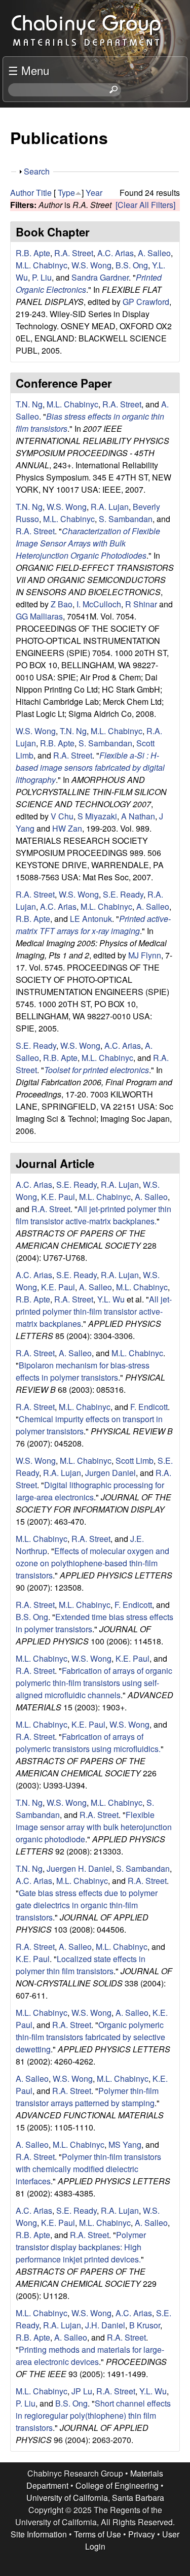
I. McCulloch (99, 604)
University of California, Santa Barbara (95, 2498)
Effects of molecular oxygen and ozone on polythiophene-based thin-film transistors (92, 1563)
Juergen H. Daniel (79, 1868)
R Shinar (141, 604)
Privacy (142, 2534)
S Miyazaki (97, 816)
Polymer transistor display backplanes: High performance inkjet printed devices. (81, 2247)
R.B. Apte (33, 253)
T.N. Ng (29, 404)
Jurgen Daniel (110, 1473)
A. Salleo (154, 253)
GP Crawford (146, 302)
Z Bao (62, 604)
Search (37, 171)
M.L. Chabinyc (42, 265)
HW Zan (67, 828)
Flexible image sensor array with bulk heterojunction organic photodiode (94, 1827)
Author (22, 193)
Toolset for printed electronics (97, 1070)
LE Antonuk (91, 919)
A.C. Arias (116, 253)
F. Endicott (149, 1407)
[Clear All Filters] (145, 205)
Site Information (39, 2534)
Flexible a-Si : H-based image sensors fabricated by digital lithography (90, 767)
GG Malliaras (39, 616)
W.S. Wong (91, 265)
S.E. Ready (123, 894)
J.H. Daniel (105, 2325)
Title (44, 193)
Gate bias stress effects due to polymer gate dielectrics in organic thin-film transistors (87, 1905)
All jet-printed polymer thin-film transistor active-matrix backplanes (94, 1311)
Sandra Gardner (100, 277)
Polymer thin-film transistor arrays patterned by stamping (87, 2097)
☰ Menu (29, 70)
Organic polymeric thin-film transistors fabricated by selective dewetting (90, 2037)
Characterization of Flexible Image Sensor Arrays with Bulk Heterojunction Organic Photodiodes (88, 543)
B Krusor (145, 2325)
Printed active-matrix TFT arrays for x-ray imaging (93, 925)
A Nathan (138, 816)
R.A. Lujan (110, 507)
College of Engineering (117, 2485)
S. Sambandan (126, 519)
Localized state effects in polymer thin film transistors (81, 1965)
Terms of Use (98, 2534)
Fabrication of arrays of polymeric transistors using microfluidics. (88, 1743)
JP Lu (82, 2391)
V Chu (62, 816)
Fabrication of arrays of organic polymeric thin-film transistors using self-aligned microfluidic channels (94, 1683)
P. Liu (42, 277)
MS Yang (125, 2144)
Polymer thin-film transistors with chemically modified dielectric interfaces (88, 2169)
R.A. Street (74, 253)
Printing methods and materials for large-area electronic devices (90, 2356)
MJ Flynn (145, 955)
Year (94, 193)
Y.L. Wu (111, 1299)
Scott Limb (135, 1461)
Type (66, 193)
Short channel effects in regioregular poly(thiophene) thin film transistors (93, 2415)
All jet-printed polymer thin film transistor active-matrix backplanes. (93, 1215)
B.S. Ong (132, 265)
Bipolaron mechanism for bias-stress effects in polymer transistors (83, 1371)
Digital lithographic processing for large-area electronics (90, 1491)
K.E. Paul (58, 1197)
